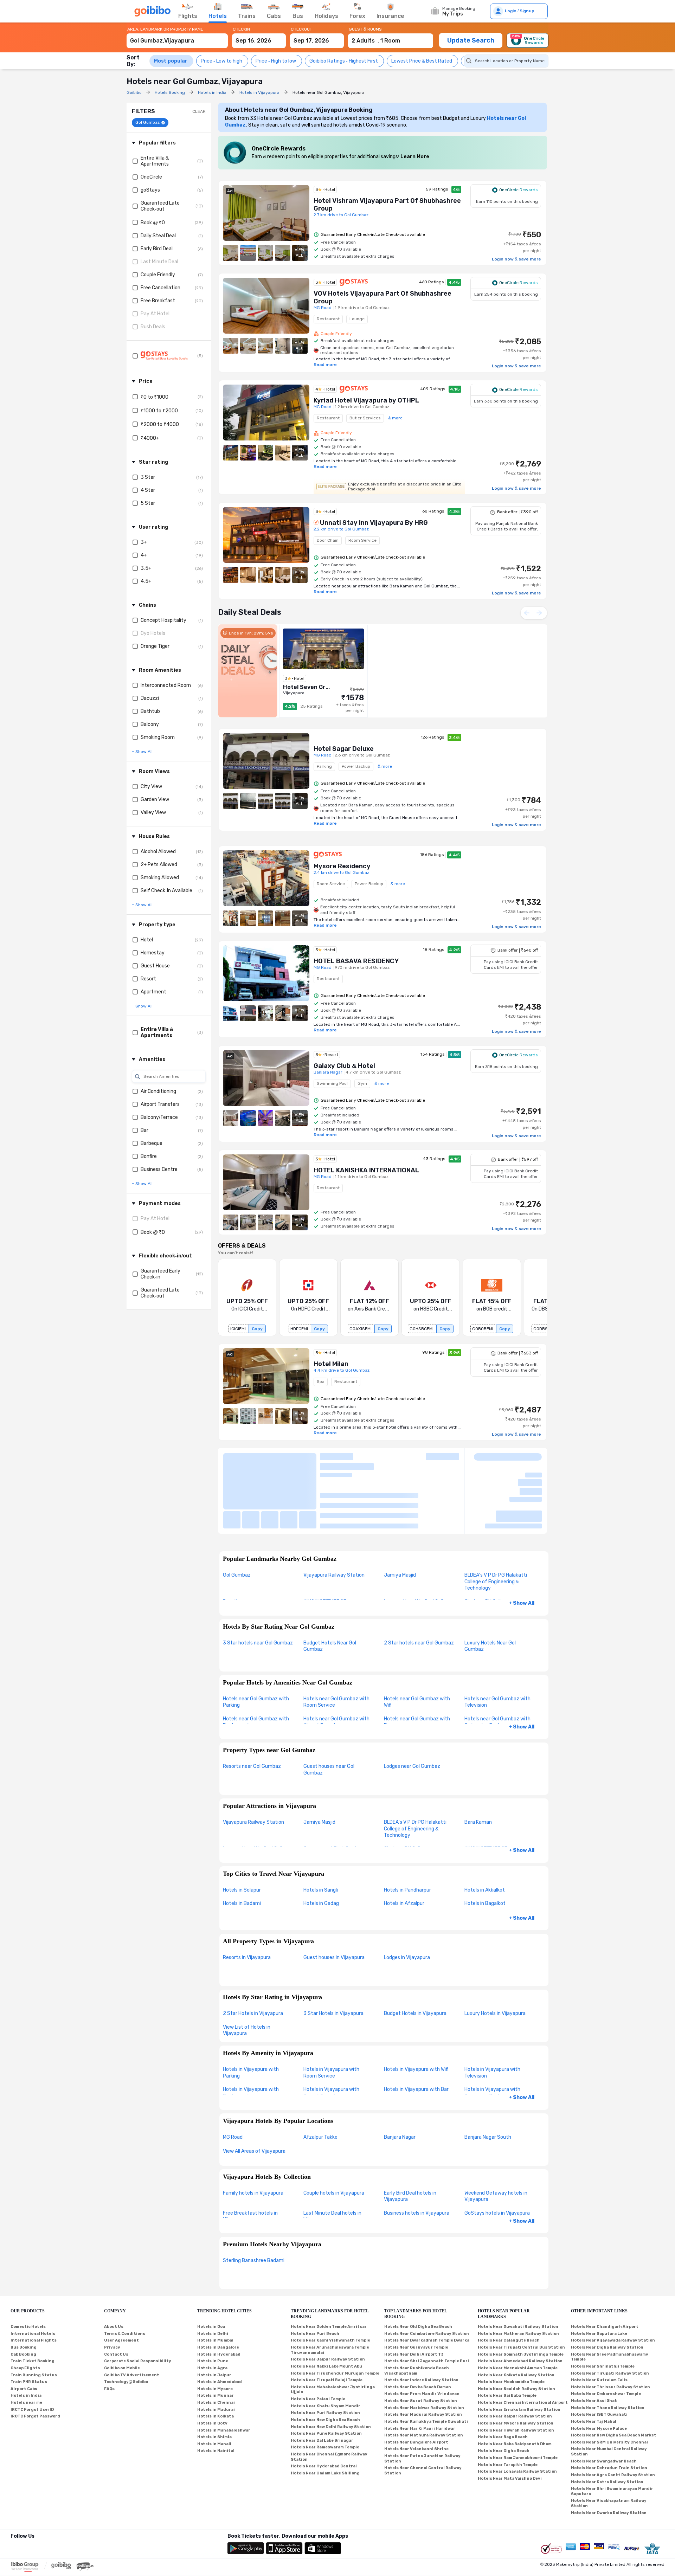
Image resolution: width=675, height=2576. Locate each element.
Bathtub (150, 711)
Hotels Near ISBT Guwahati (599, 2356)
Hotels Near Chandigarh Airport (605, 2268)
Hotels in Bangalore (218, 2289)
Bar (144, 1130)
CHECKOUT (301, 29)
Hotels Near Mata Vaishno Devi (510, 2420)
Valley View (153, 813)
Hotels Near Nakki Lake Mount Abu (326, 2308)
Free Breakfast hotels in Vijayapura (250, 2158)
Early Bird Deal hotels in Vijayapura (410, 2138)
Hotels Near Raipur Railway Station (515, 2358)
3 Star (148, 477)
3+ (144, 542)
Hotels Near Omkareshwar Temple (606, 2335)
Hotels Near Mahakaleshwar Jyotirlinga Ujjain (333, 2331)
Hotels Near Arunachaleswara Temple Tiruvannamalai (330, 2292)
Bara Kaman (478, 1764)
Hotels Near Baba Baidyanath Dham (515, 2385)
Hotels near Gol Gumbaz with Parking (256, 1643)
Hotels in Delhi (213, 2275)
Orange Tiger (155, 646)
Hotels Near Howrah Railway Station (516, 2372)
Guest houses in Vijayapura (334, 1899)
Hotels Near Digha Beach (504, 2392)
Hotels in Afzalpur (404, 1845)
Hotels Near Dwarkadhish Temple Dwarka (427, 2282)
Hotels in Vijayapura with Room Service (331, 2014)
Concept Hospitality (163, 620)
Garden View (155, 800)
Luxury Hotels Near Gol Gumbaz (490, 1588)
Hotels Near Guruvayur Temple (416, 2289)
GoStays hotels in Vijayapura (497, 2154)
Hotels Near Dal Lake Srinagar (322, 2382)
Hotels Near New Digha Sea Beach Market (614, 2377)
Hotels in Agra (212, 2309)
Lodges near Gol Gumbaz (412, 1708)
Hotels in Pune (213, 2303)
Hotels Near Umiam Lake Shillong (325, 2414)
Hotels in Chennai (216, 2344)
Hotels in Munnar (216, 2337)
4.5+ (146, 581)
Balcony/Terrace (159, 1117)
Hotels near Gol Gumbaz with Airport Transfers (336, 1663)
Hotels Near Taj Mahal (594, 2363)
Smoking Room (158, 737)
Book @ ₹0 (153, 223)
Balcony (150, 724)
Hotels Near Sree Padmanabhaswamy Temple (610, 2298)
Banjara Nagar (400, 2078)
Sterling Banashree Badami (254, 2202)
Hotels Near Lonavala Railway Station (517, 2413)
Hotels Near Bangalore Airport (416, 2384)
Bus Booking (24, 2289)
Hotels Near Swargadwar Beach (604, 2403)
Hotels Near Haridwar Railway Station (424, 2349)
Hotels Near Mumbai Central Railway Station (609, 2393)
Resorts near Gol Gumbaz (252, 1708)
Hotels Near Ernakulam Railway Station (519, 2351)
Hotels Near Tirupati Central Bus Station (521, 2289)
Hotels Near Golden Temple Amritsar (329, 2268)
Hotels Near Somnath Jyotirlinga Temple (521, 2296)
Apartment (153, 992)
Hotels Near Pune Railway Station (326, 2375)
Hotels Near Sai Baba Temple (507, 2337)
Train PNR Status (29, 2323)
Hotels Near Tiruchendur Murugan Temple (335, 2315)
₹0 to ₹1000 (155, 397)
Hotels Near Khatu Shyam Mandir (326, 2347)
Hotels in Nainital (216, 2392)
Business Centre (159, 1169)
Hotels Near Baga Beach (503, 2379)
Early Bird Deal (157, 249)
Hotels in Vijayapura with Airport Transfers (331, 2034)
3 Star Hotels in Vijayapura (333, 1955)
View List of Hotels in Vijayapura (247, 1972)
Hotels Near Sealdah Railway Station (516, 2330)
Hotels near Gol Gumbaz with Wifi (417, 1643)
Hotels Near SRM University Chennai (609, 2384)
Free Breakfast (158, 301)
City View (151, 787)
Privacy (112, 2289)
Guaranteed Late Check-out (160, 206)
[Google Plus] (11, 2487)
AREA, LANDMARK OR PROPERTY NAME (165, 29)
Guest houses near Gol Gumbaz (329, 1711)
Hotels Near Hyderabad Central (324, 2408)
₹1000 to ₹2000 (159, 411)
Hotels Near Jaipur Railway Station (328, 2301)
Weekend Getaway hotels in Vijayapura (496, 2138)
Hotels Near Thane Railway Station (608, 2349)
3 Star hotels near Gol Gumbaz (258, 1584)
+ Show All (522, 1545)
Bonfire (149, 1156)
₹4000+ (150, 438)
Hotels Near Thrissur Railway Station (610, 2328)
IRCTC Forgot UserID (32, 2351)
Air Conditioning (158, 1091)
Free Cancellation (160, 288)
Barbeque (152, 1143)
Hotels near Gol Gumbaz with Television (497, 1643)
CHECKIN (241, 29)
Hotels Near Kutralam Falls (599, 2322)
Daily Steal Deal (158, 236)
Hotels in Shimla (214, 2379)
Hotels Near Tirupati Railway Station (610, 2315)
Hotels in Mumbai (215, 2282)
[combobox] (177, 37)
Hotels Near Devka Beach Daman (418, 2328)
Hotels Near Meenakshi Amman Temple (518, 2309)
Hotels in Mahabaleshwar (224, 2372)
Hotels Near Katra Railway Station (607, 2423)
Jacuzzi (150, 698)
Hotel (147, 940)
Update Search (471, 40)
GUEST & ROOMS (365, 29)
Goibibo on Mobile (122, 2309)
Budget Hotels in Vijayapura (415, 1955)
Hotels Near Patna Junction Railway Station (422, 2400)
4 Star (148, 490)
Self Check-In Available (166, 891)
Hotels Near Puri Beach (315, 2275)
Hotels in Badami (242, 1845)
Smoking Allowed (160, 878)
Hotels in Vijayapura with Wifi (416, 2011)
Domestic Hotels (28, 2268)
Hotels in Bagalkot (485, 1845)
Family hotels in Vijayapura (253, 2134)
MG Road (233, 2078)
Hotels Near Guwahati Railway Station (518, 2268)
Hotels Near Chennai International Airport (523, 2344)
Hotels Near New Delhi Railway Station (331, 2368)
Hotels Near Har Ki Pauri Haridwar (420, 2370)
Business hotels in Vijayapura (417, 2154)
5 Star (148, 503)
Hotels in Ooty (212, 2365)
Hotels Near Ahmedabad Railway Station (520, 2303)
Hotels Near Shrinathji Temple (603, 2308)
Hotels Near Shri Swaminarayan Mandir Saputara (612, 2433)
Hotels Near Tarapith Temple (508, 2406)
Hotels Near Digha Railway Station (607, 2289)
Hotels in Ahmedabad (220, 2323)
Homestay (153, 953)
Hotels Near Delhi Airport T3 (414, 2296)
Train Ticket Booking (33, 2303)
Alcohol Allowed (158, 852)
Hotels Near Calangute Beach (509, 2282)
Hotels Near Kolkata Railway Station (516, 2316)
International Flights (34, 2282)
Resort (148, 979)
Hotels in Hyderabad (219, 2296)
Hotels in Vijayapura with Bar (416, 2031)
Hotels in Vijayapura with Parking (251, 2014)
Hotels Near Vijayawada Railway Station (613, 2282)
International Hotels (33, 2275)
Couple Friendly (158, 275)
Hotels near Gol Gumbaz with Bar (417, 1663)
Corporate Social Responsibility (138, 2303)
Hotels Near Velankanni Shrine (416, 2391)
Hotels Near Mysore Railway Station (516, 2365)
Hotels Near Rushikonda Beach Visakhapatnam (417, 2312)
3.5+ (146, 568)
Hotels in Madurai (216, 2351)
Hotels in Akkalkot (485, 1831)
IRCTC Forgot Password (35, 2358)
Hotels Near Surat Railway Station (421, 2342)
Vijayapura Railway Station (334, 1517)
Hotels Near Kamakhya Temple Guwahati (426, 2363)
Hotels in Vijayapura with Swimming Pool (492, 2034)
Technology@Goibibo (126, 2323)
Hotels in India (26, 2337)
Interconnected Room (166, 685)
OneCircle (151, 177)
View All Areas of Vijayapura (254, 2092)
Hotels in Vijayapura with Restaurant (251, 2034)
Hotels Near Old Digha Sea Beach (418, 2268)
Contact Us (116, 2296)
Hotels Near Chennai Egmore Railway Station (329, 2398)
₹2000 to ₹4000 (160, 424)
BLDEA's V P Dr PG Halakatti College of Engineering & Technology (496, 1523)
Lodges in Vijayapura (407, 1899)
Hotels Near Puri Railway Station (325, 2354)
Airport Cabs (24, 2330)
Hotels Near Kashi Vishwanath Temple (330, 2282)
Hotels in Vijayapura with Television (492, 2014)
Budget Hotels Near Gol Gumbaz (330, 1588)
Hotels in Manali (214, 2385)
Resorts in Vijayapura (247, 1899)
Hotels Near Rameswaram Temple (325, 2389)
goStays (150, 190)
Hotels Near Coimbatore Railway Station (427, 2275)
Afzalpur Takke (320, 2078)
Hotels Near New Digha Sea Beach (325, 2361)
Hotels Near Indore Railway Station (421, 2322)
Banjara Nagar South (488, 2078)
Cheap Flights (25, 2309)
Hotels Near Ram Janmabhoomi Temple (518, 2399)
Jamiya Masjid (400, 1517)
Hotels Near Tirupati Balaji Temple (327, 2322)
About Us (114, 2268)
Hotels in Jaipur (214, 2316)
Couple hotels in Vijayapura (334, 2134)
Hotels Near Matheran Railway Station (518, 2275)
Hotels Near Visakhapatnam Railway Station (609, 2445)
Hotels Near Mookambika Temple (511, 2323)
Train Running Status (34, 2316)
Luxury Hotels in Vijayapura (495, 1955)
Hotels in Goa (211, 2268)
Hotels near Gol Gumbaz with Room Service (336, 1643)
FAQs (109, 2330)
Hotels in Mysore (215, 2330)
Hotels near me (26, 2344)
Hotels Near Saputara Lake (599, 2275)
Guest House (155, 966)
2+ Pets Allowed (159, 865)
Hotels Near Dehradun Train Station (609, 2410)
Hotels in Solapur (242, 1831)
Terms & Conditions (125, 2275)
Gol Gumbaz (237, 1517)
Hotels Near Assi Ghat (594, 2342)
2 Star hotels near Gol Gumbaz (419, 1584)
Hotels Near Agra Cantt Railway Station (613, 2416)
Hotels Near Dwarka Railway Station (609, 2454)
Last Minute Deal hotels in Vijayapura (332, 2158)
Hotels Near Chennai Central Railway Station (423, 2412)
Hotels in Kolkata (216, 2358)
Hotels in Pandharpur (407, 1831)
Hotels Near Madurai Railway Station (423, 2356)
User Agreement (121, 2282)
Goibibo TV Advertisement (132, 2316)
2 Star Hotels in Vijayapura (253, 1955)
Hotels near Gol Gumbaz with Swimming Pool (497, 1663)
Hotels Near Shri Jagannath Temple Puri (427, 2303)
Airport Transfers (160, 1104)
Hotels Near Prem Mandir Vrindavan (422, 2335)
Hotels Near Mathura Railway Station (424, 2377)
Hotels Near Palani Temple (318, 2341)
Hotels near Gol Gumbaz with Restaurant (256, 1663)
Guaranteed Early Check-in (160, 1274)
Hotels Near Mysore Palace (599, 2370)
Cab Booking (23, 2296)
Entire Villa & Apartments (155, 161)
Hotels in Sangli (321, 1831)
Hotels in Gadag (321, 1845)
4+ (144, 555)
